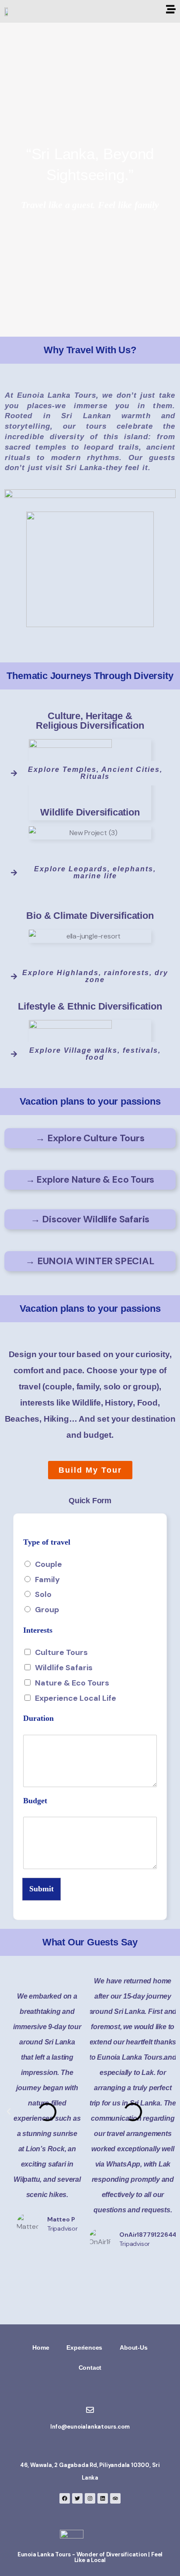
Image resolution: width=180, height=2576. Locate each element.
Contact (90, 2368)
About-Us (133, 2347)
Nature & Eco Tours (72, 1683)
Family (47, 1580)
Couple (48, 1564)
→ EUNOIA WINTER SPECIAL (90, 1261)
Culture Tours (61, 1652)
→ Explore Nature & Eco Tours (90, 1180)
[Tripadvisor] (115, 2498)
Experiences (84, 2347)
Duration (42, 1718)
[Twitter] (77, 2498)
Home (41, 2347)
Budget (38, 1801)
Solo (43, 1594)
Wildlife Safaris (64, 1668)
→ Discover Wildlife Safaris (90, 1219)
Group (47, 1610)
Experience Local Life (76, 1698)
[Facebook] (65, 2498)
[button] (90, 1470)
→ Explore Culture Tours (90, 1138)
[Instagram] (90, 2498)
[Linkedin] (103, 2498)
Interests (38, 1630)
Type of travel (50, 1542)
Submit (42, 1889)
